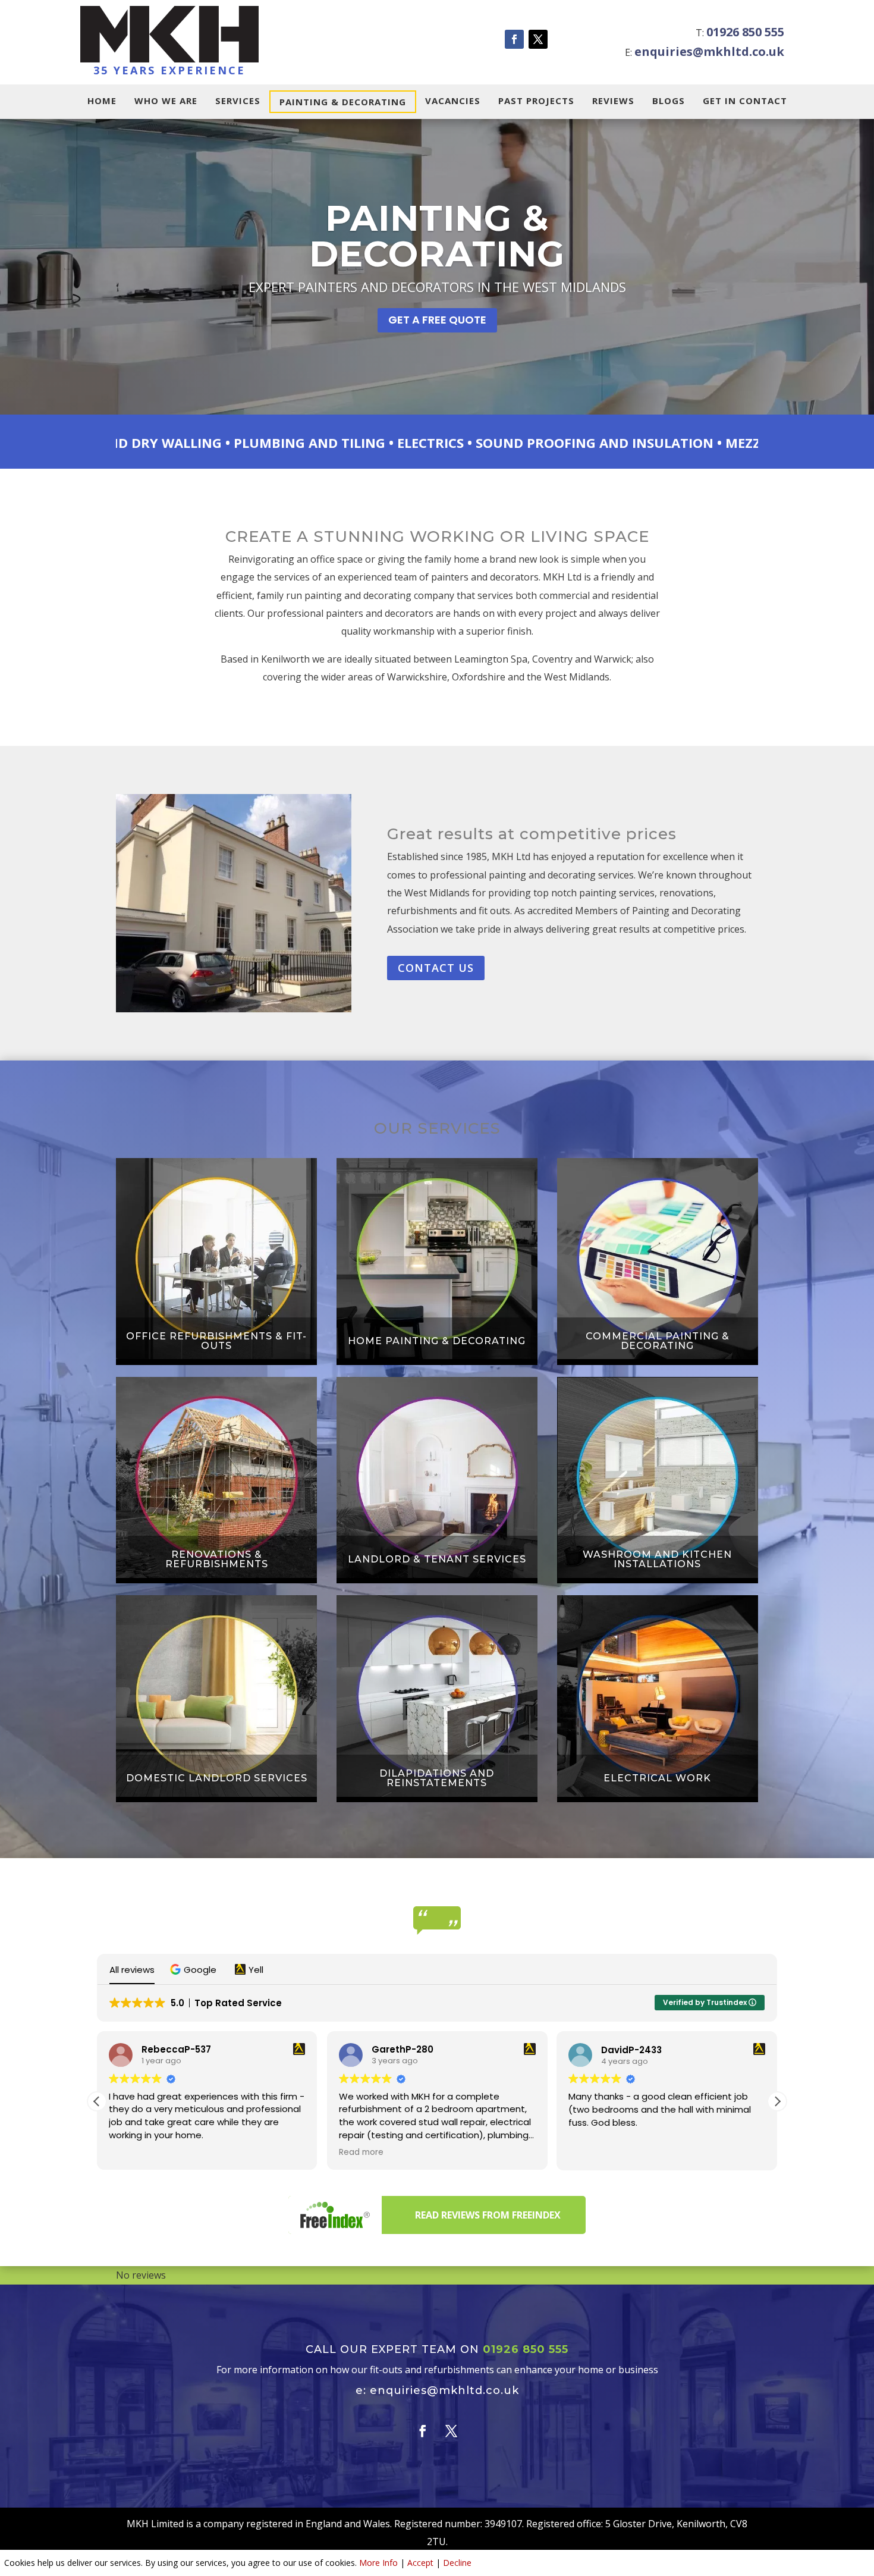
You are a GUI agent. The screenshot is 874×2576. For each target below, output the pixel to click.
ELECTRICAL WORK (657, 1778)
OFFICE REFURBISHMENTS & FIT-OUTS (216, 1341)
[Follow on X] (538, 39)
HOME (102, 101)
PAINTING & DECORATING (343, 102)
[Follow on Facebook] (514, 39)
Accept (420, 2563)
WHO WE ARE (166, 101)
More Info (378, 2563)
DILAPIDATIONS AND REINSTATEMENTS (437, 1778)
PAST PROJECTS (536, 101)
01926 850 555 (745, 32)
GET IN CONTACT (745, 101)
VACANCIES (453, 101)
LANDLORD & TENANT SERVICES (437, 1560)
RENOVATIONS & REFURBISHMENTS (217, 1560)
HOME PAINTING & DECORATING (437, 1341)
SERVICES (238, 101)
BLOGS (669, 101)
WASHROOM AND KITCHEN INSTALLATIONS (657, 1560)
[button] (195, 1970)
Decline (457, 2563)
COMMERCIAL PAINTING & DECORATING (658, 1341)
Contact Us (436, 968)
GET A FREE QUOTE (437, 320)
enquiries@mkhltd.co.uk (709, 51)
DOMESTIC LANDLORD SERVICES (217, 1778)
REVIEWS (613, 101)
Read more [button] (131, 2153)
